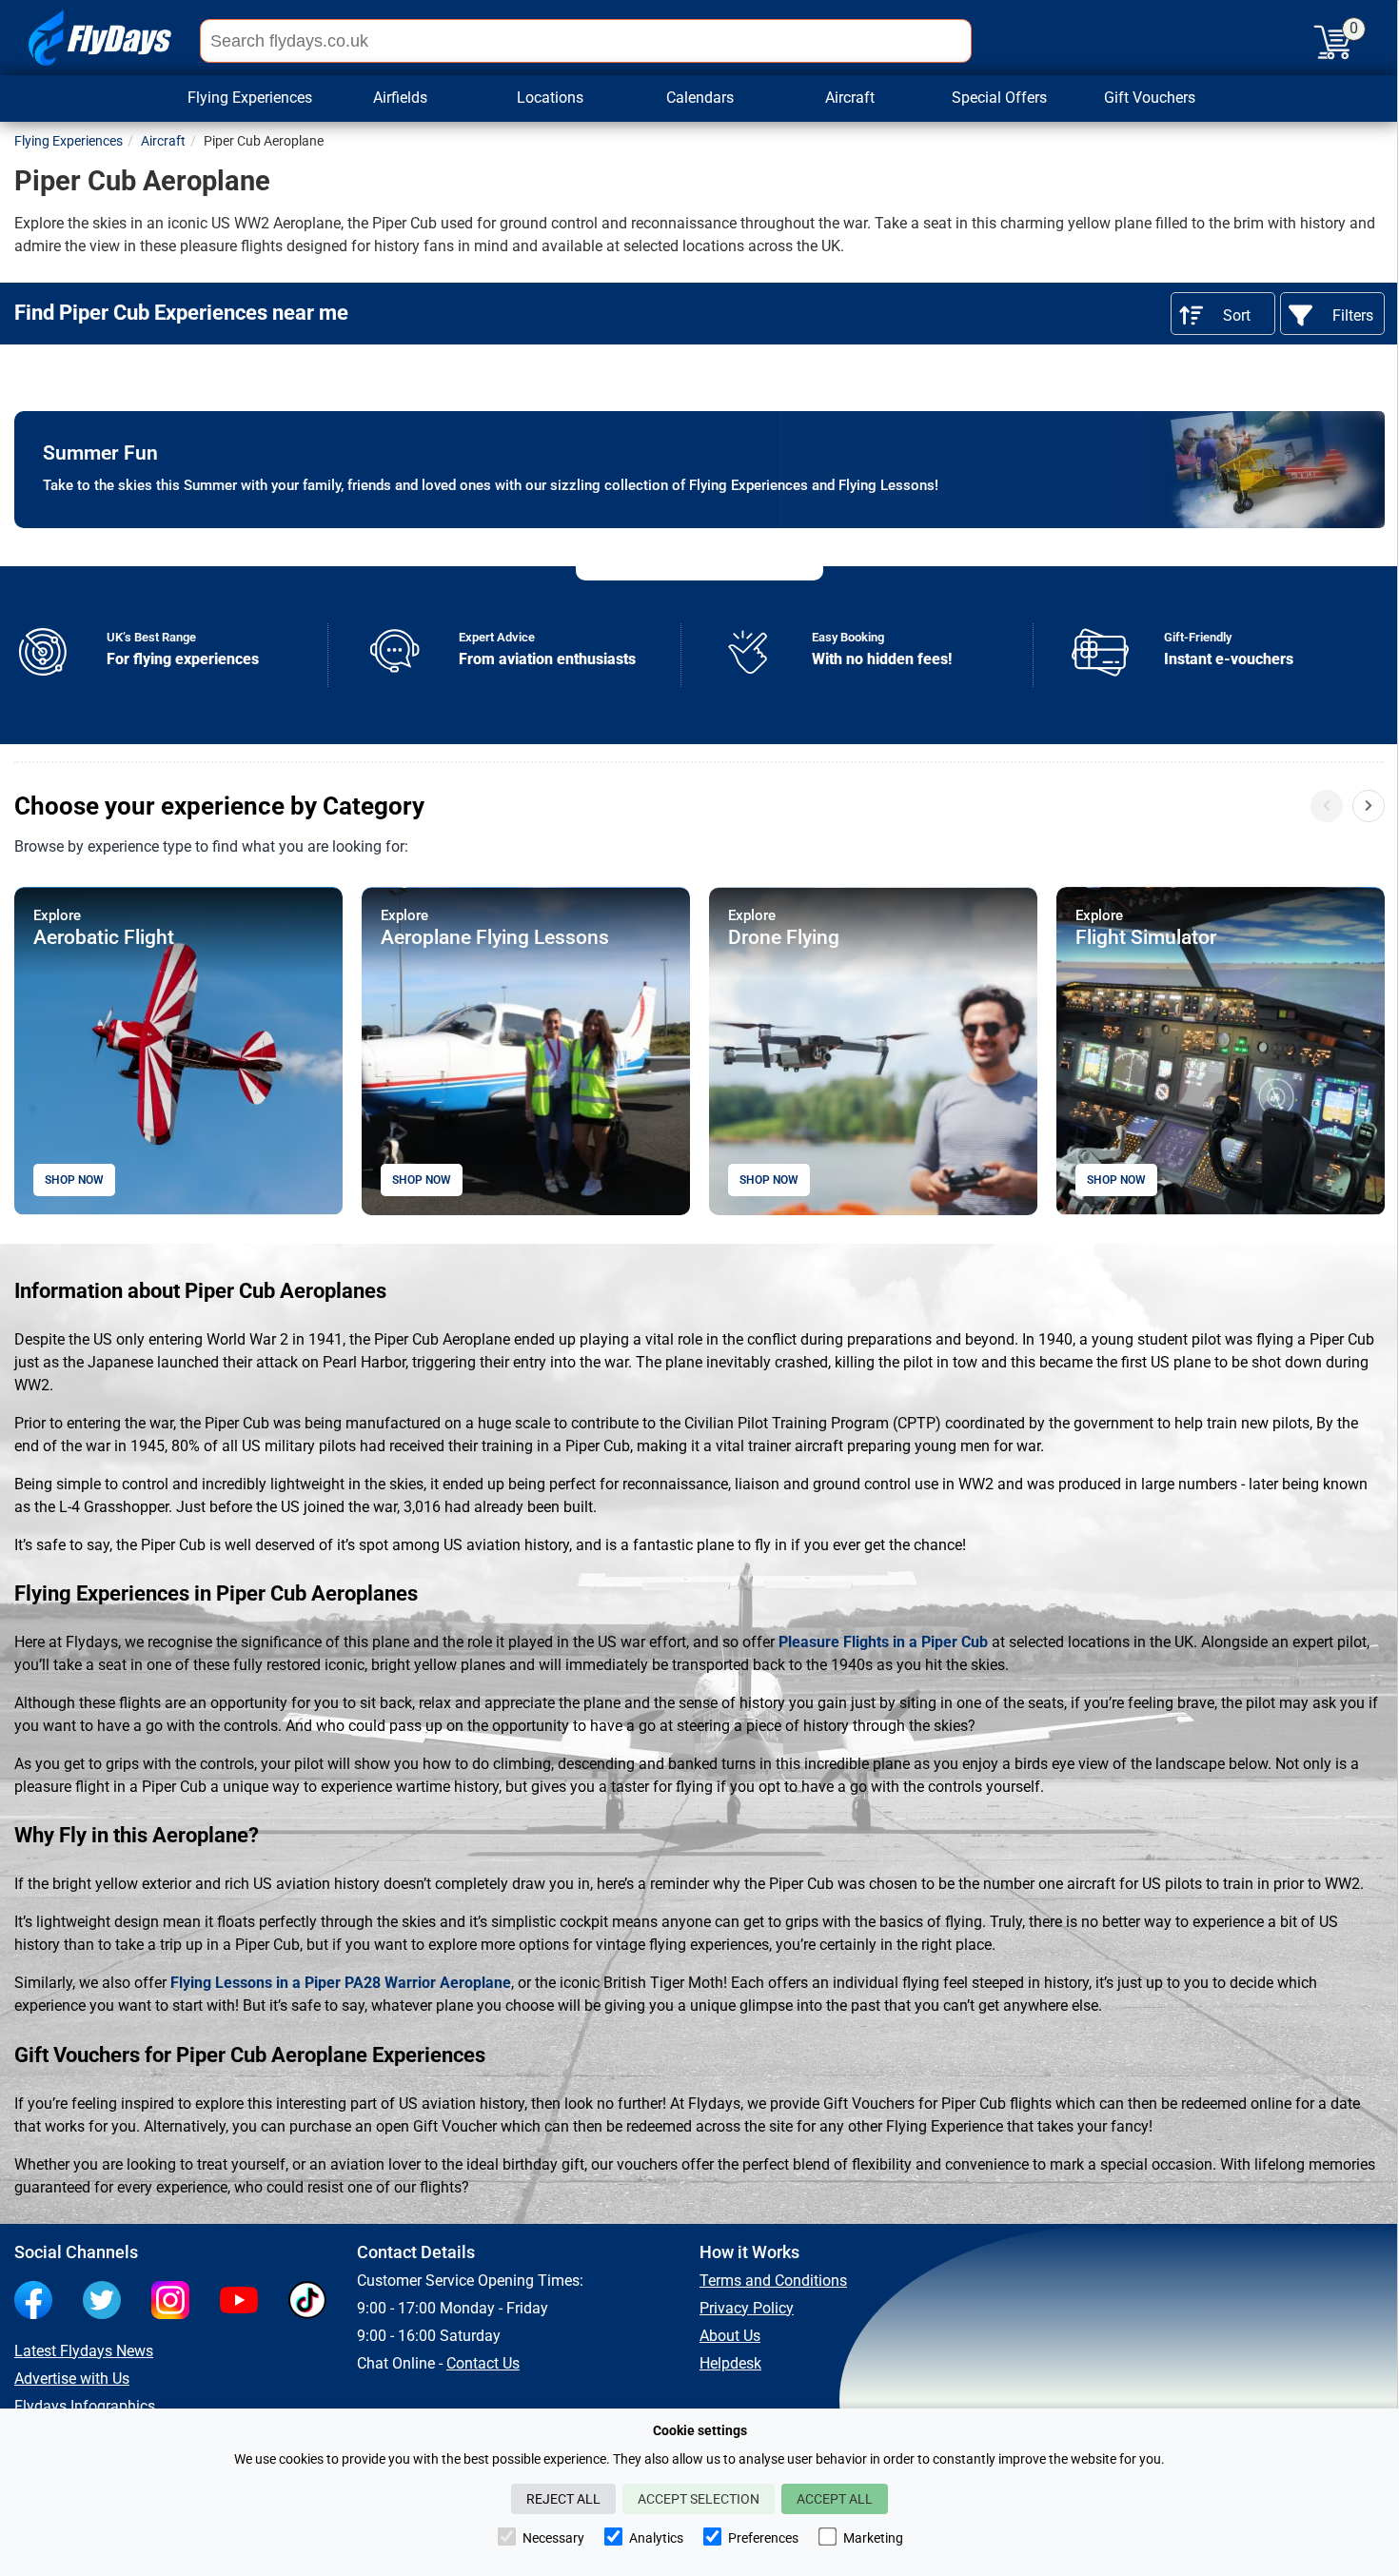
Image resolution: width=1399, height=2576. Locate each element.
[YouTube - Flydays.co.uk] (244, 2302)
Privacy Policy (747, 2308)
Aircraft (850, 98)
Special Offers (999, 98)
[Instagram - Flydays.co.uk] (175, 2302)
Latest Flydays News (84, 2351)
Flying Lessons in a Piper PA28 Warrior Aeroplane (341, 1983)
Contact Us (483, 2363)
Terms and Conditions (773, 2281)
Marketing (873, 2538)
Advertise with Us (72, 2379)
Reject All (563, 2499)
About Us (730, 2336)
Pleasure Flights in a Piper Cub (883, 1642)
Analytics (656, 2538)
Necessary (553, 2538)
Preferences (763, 2538)
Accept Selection (699, 2499)
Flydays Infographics (85, 2406)
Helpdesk (730, 2363)
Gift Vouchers (1150, 98)
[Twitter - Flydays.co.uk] (107, 2302)
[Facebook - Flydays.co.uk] (38, 2302)
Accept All (835, 2499)
